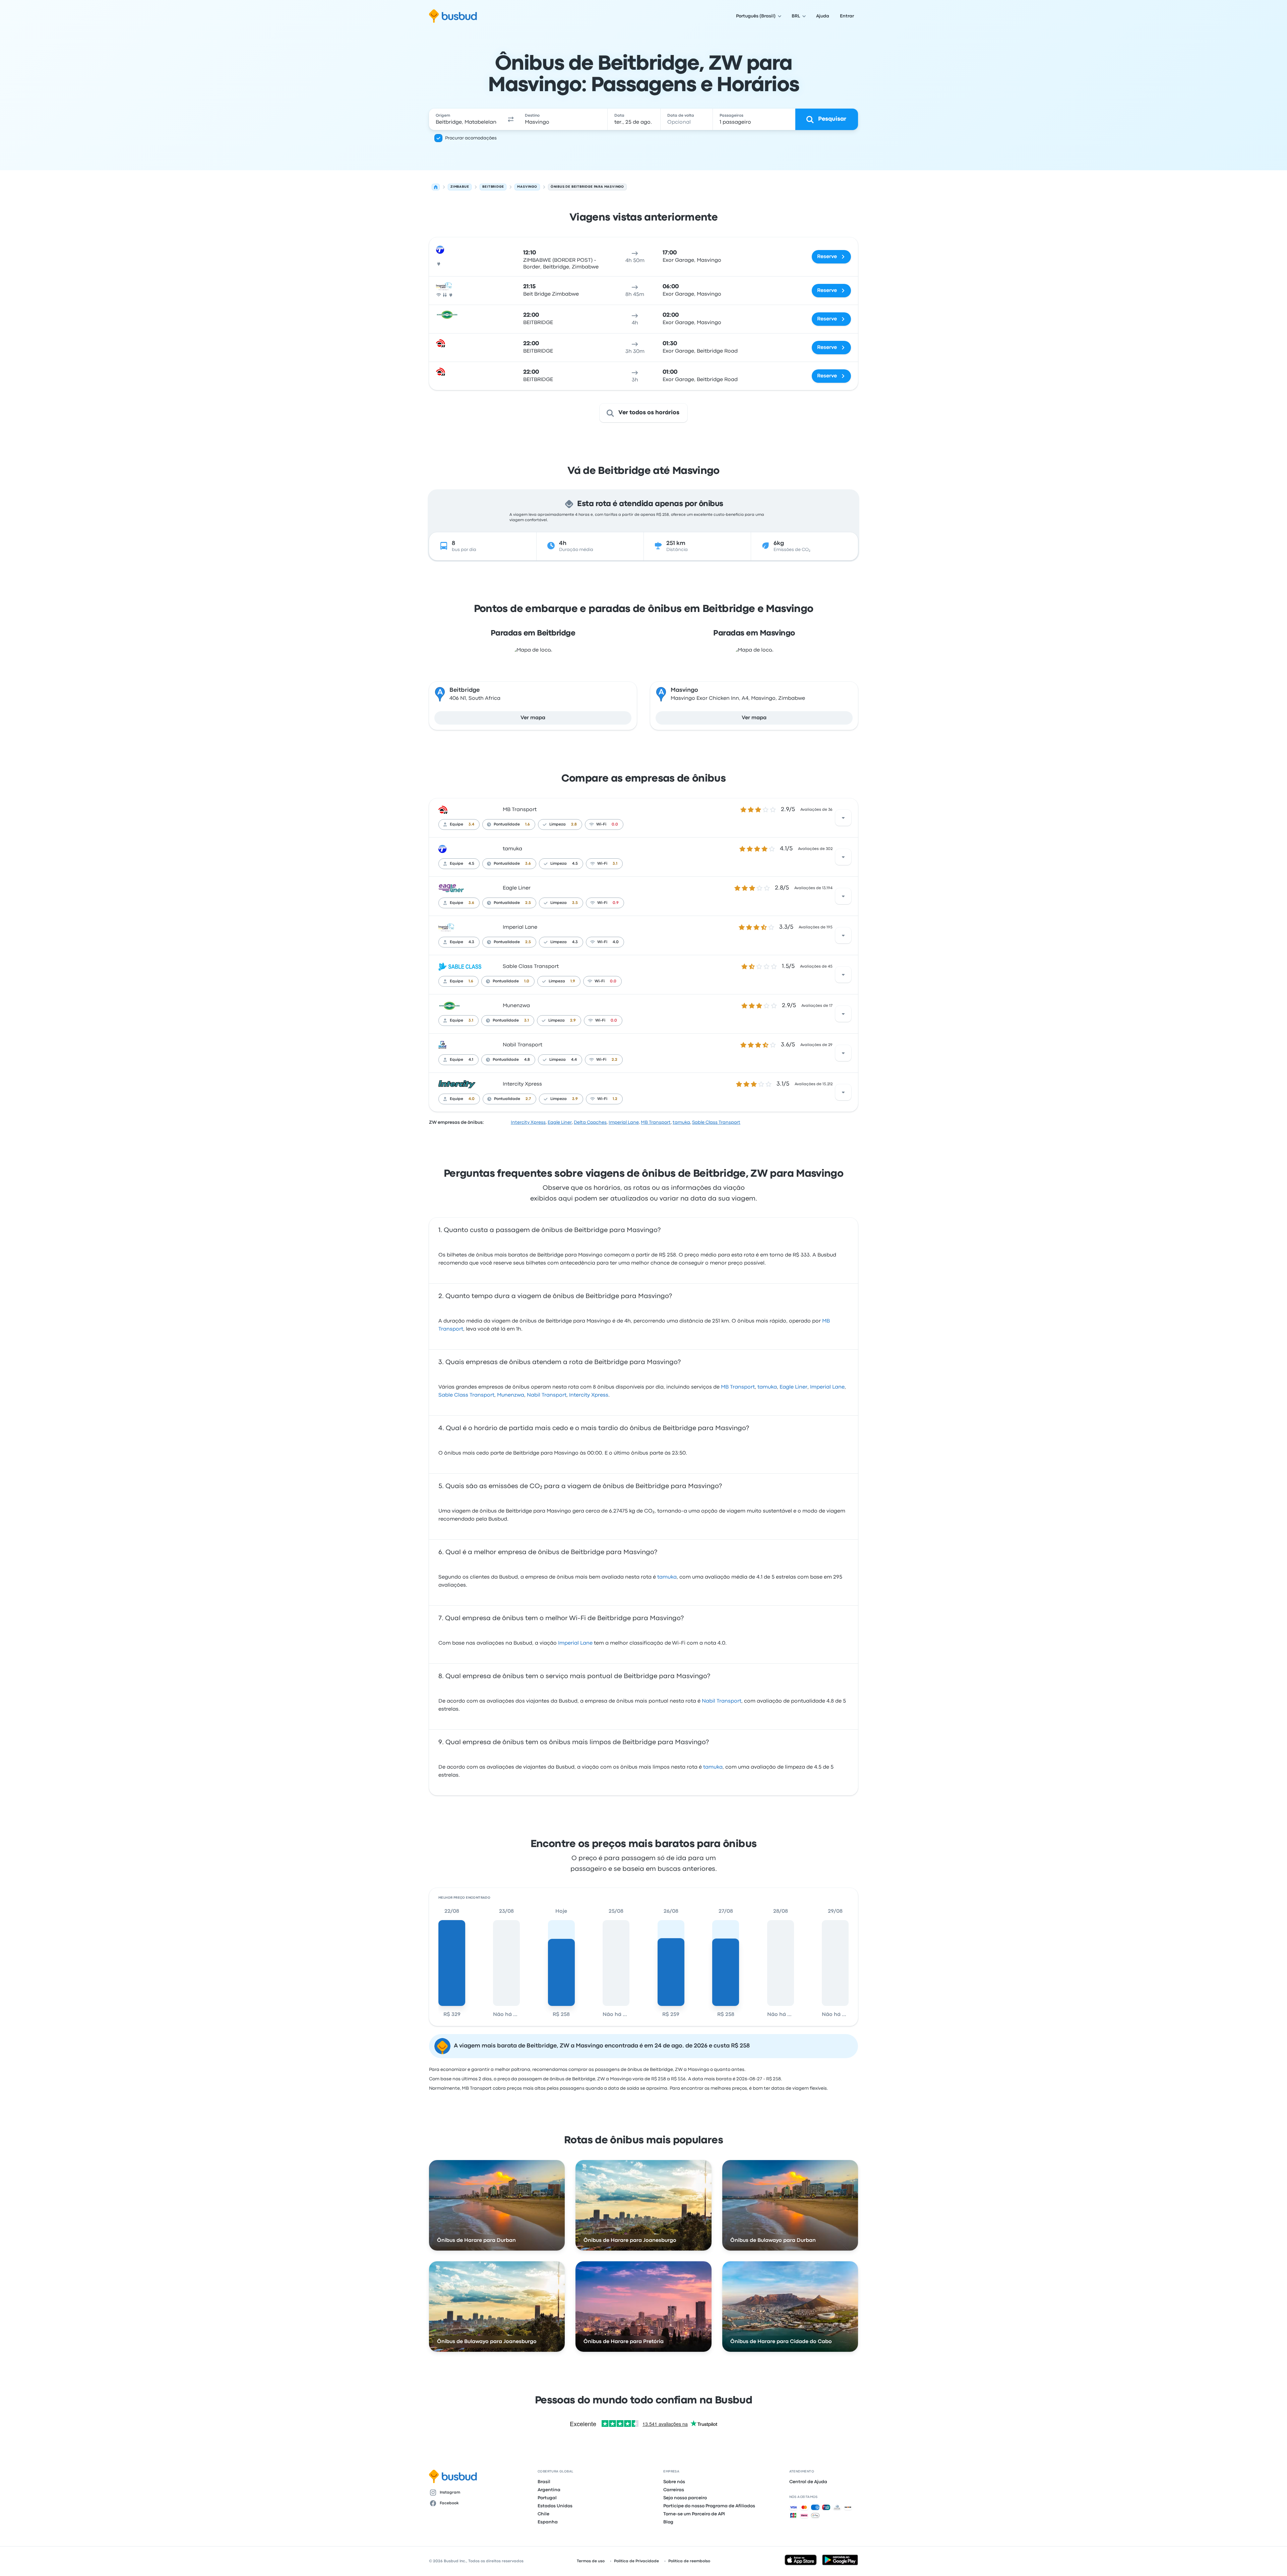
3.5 (575, 903)
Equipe (456, 824)
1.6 (528, 824)
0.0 (615, 824)
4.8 (527, 1060)
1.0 (527, 981)
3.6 (528, 864)
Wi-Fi (601, 824)
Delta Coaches (590, 1122)
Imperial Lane (520, 927)
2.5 (528, 903)
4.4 (574, 1060)
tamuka (512, 849)
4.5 (471, 864)
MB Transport (520, 810)
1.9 (573, 981)
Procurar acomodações (471, 138)
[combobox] (466, 119)
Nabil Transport (523, 1045)
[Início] (436, 187)
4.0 (616, 942)
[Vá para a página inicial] (453, 16)
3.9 (575, 1099)
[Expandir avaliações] (843, 818)
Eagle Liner (517, 888)
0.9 (616, 903)
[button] (511, 119)
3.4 (471, 824)
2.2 (615, 1060)
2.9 (573, 1021)
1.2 (615, 1099)
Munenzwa (516, 1006)
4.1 (471, 1060)
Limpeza (558, 824)
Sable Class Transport (531, 967)
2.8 (574, 824)
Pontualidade (507, 824)
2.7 (528, 1099)
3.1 (615, 864)
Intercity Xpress (522, 1084)
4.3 (471, 942)
